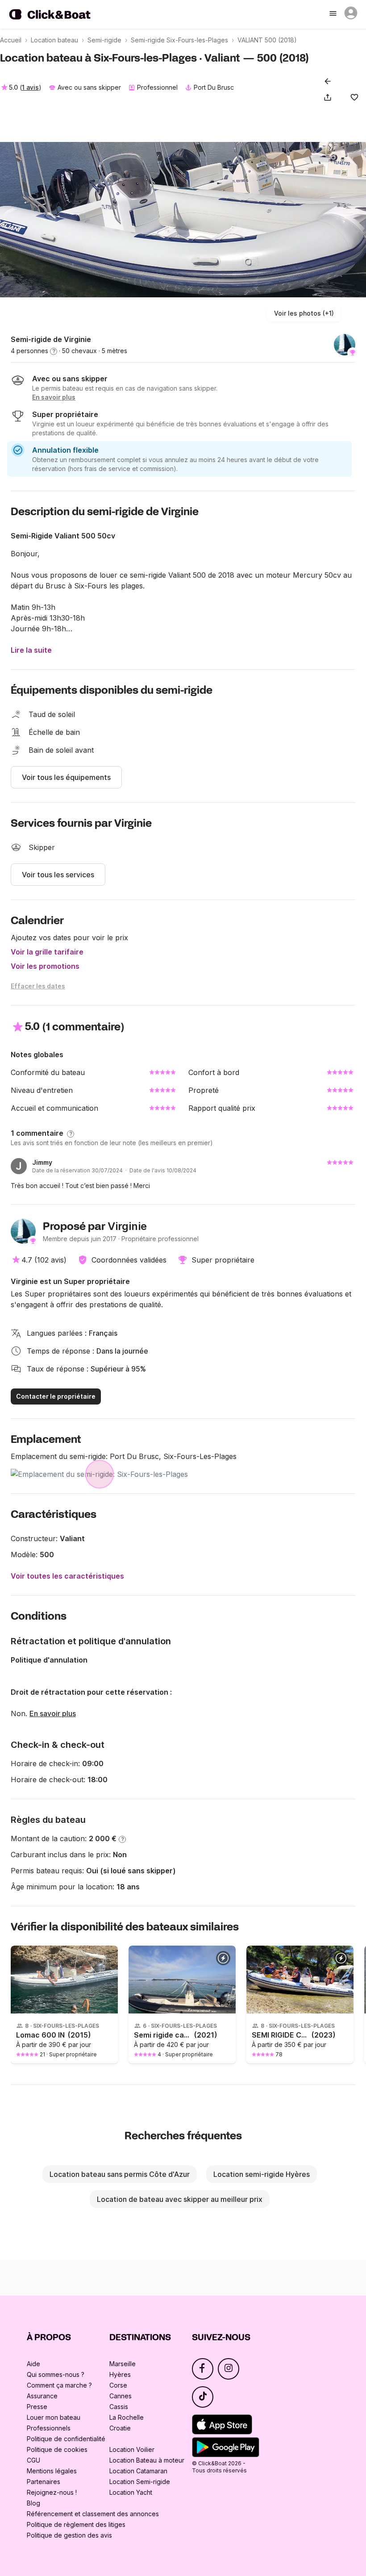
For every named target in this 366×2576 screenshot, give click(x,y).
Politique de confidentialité (66, 2439)
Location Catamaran (138, 2471)
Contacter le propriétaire (56, 1396)
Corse (118, 2385)
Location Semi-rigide (140, 2482)
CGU (33, 2460)
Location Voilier (132, 2449)
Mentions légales (52, 2471)
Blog (33, 2503)
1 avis (30, 87)
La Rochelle (127, 2417)
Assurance (42, 2396)
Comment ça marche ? (59, 2385)
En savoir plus (53, 1713)
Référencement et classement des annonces (93, 2514)
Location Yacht (131, 2492)
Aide (33, 2364)
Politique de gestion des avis (69, 2535)
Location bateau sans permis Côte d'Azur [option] (120, 2174)
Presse (37, 2407)
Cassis (119, 2407)
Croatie (120, 2428)
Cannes (121, 2396)
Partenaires (44, 2482)
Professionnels (49, 2428)
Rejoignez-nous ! (52, 2492)
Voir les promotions (45, 966)
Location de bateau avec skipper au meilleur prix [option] (180, 2199)
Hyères (120, 2374)
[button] (329, 97)
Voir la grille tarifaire (47, 952)
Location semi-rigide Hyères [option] (262, 2174)
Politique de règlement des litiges (76, 2524)
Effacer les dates (38, 986)
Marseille (123, 2364)
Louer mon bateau (54, 2417)
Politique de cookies (57, 2449)
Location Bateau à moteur (147, 2460)
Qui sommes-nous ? (56, 2374)
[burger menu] (334, 14)
